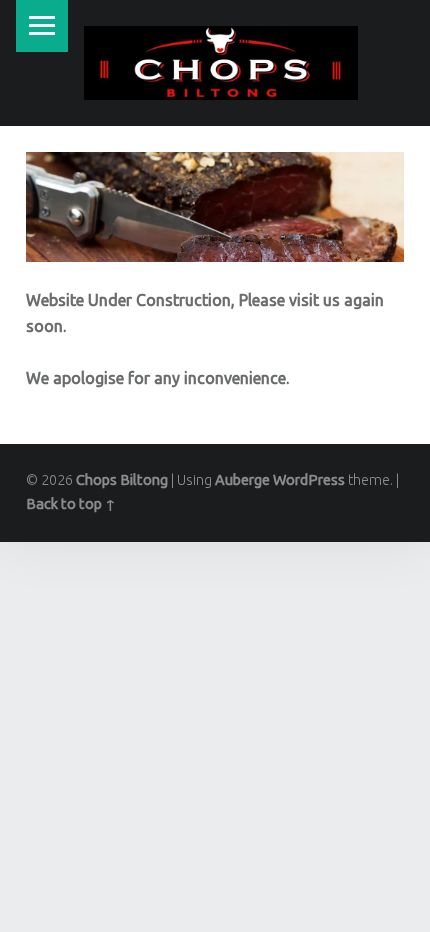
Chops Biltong (122, 480)
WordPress (309, 480)
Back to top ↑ (71, 504)
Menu (42, 26)
